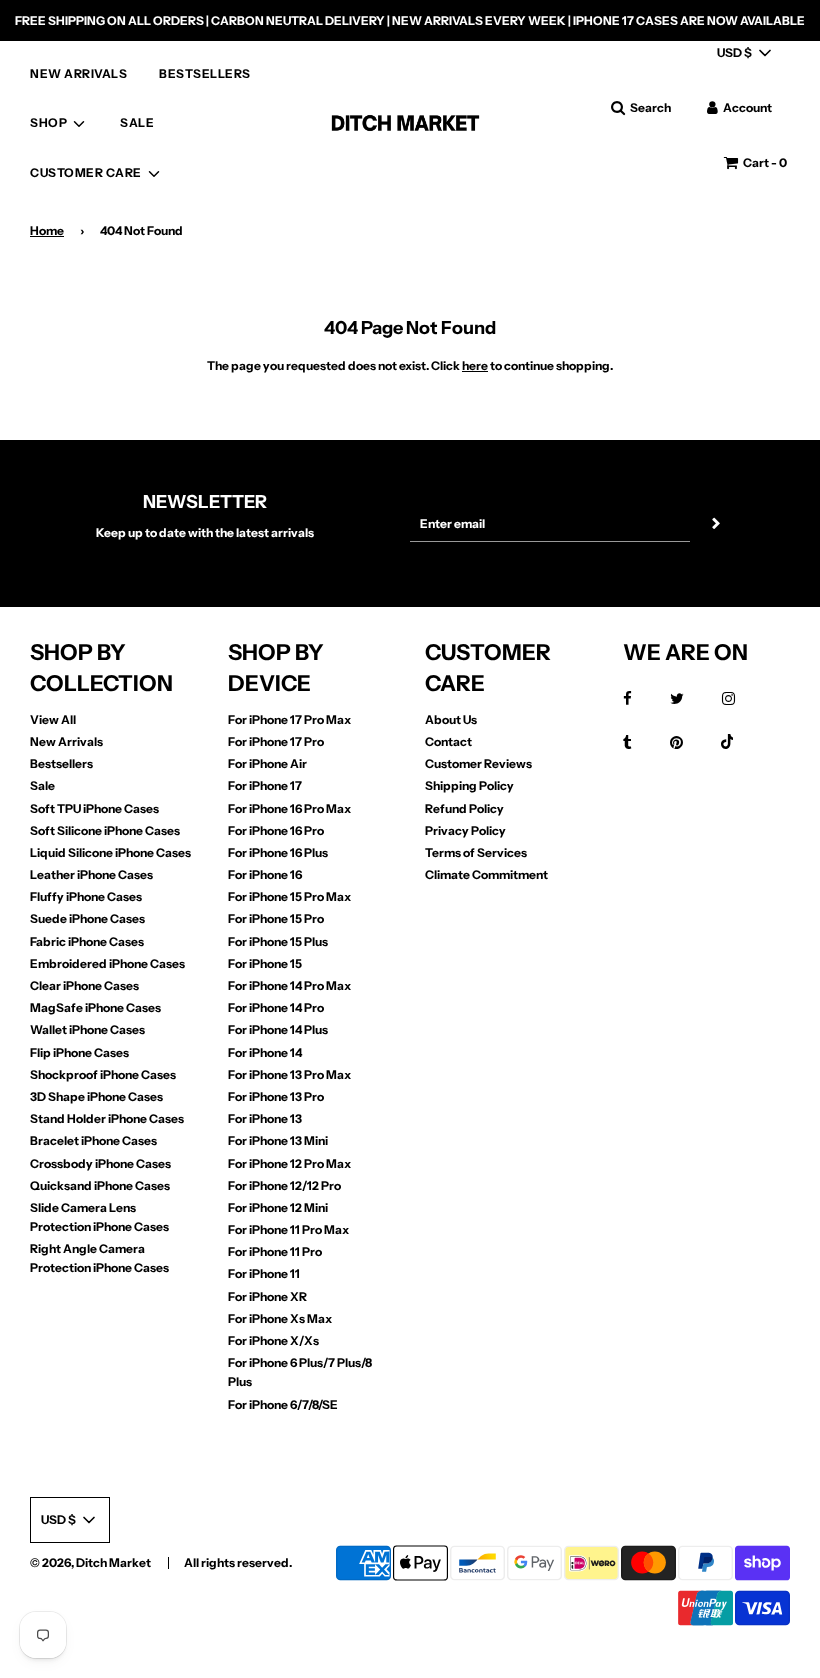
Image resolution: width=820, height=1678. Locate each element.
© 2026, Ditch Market (90, 1562)
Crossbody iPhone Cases (100, 1163)
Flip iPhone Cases (79, 1052)
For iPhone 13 (265, 1118)
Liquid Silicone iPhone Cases (110, 852)
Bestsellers (61, 763)
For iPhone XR (267, 1296)
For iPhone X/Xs (273, 1340)
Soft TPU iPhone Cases (94, 808)
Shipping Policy (469, 785)
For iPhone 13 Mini (278, 1140)
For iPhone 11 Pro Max (288, 1229)
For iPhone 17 (265, 785)
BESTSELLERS (205, 73)
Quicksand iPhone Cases (100, 1185)
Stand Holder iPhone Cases (107, 1118)
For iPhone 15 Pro (276, 918)
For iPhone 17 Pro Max (289, 719)
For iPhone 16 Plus (278, 852)
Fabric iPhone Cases (87, 941)
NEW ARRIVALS (78, 73)
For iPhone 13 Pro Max (289, 1074)
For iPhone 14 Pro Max (289, 985)
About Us (451, 719)
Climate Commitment (486, 874)
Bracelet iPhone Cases (93, 1140)
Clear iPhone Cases (84, 985)
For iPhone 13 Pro (276, 1096)
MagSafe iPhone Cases (95, 1007)
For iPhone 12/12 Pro (284, 1185)
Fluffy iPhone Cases (86, 896)
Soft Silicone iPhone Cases (105, 830)
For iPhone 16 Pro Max (289, 808)
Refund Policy (464, 808)
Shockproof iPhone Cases (103, 1074)
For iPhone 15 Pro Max (289, 896)
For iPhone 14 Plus (278, 1029)
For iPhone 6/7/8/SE (283, 1404)
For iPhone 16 (265, 874)
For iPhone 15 (265, 963)
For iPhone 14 (265, 1052)
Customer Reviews (478, 763)
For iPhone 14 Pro (276, 1007)
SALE (137, 122)
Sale (42, 785)
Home (47, 230)
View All (53, 719)
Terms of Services (476, 852)
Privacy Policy (465, 830)
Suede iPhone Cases (87, 918)
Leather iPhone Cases (91, 874)
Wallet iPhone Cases (87, 1029)
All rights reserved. (238, 1562)
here (475, 365)
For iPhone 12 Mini (278, 1207)
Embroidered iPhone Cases (107, 963)
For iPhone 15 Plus (278, 941)
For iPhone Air (267, 763)
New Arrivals (66, 741)
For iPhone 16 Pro (276, 830)
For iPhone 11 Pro (275, 1251)
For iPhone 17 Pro (276, 741)
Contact (448, 741)
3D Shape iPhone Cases (96, 1096)
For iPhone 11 (264, 1273)
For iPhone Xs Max (280, 1318)
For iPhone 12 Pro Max (289, 1163)
